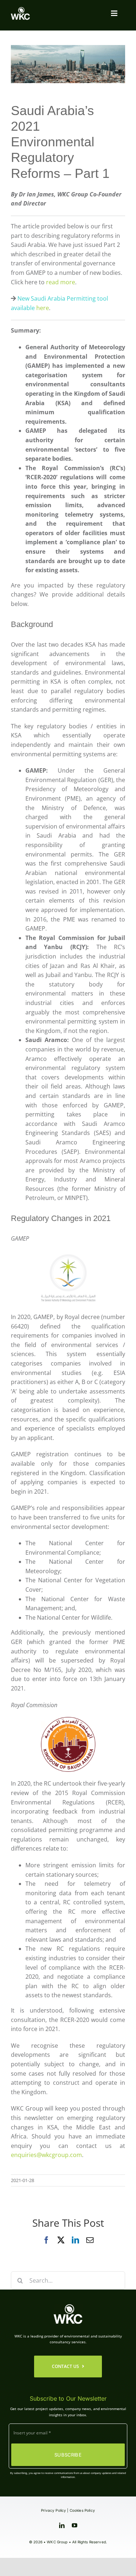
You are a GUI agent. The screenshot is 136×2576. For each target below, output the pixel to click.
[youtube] (75, 2525)
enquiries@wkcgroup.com (46, 2155)
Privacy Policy (53, 2510)
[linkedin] (62, 2525)
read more (61, 282)
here (43, 308)
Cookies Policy (82, 2510)
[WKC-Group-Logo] (20, 10)
